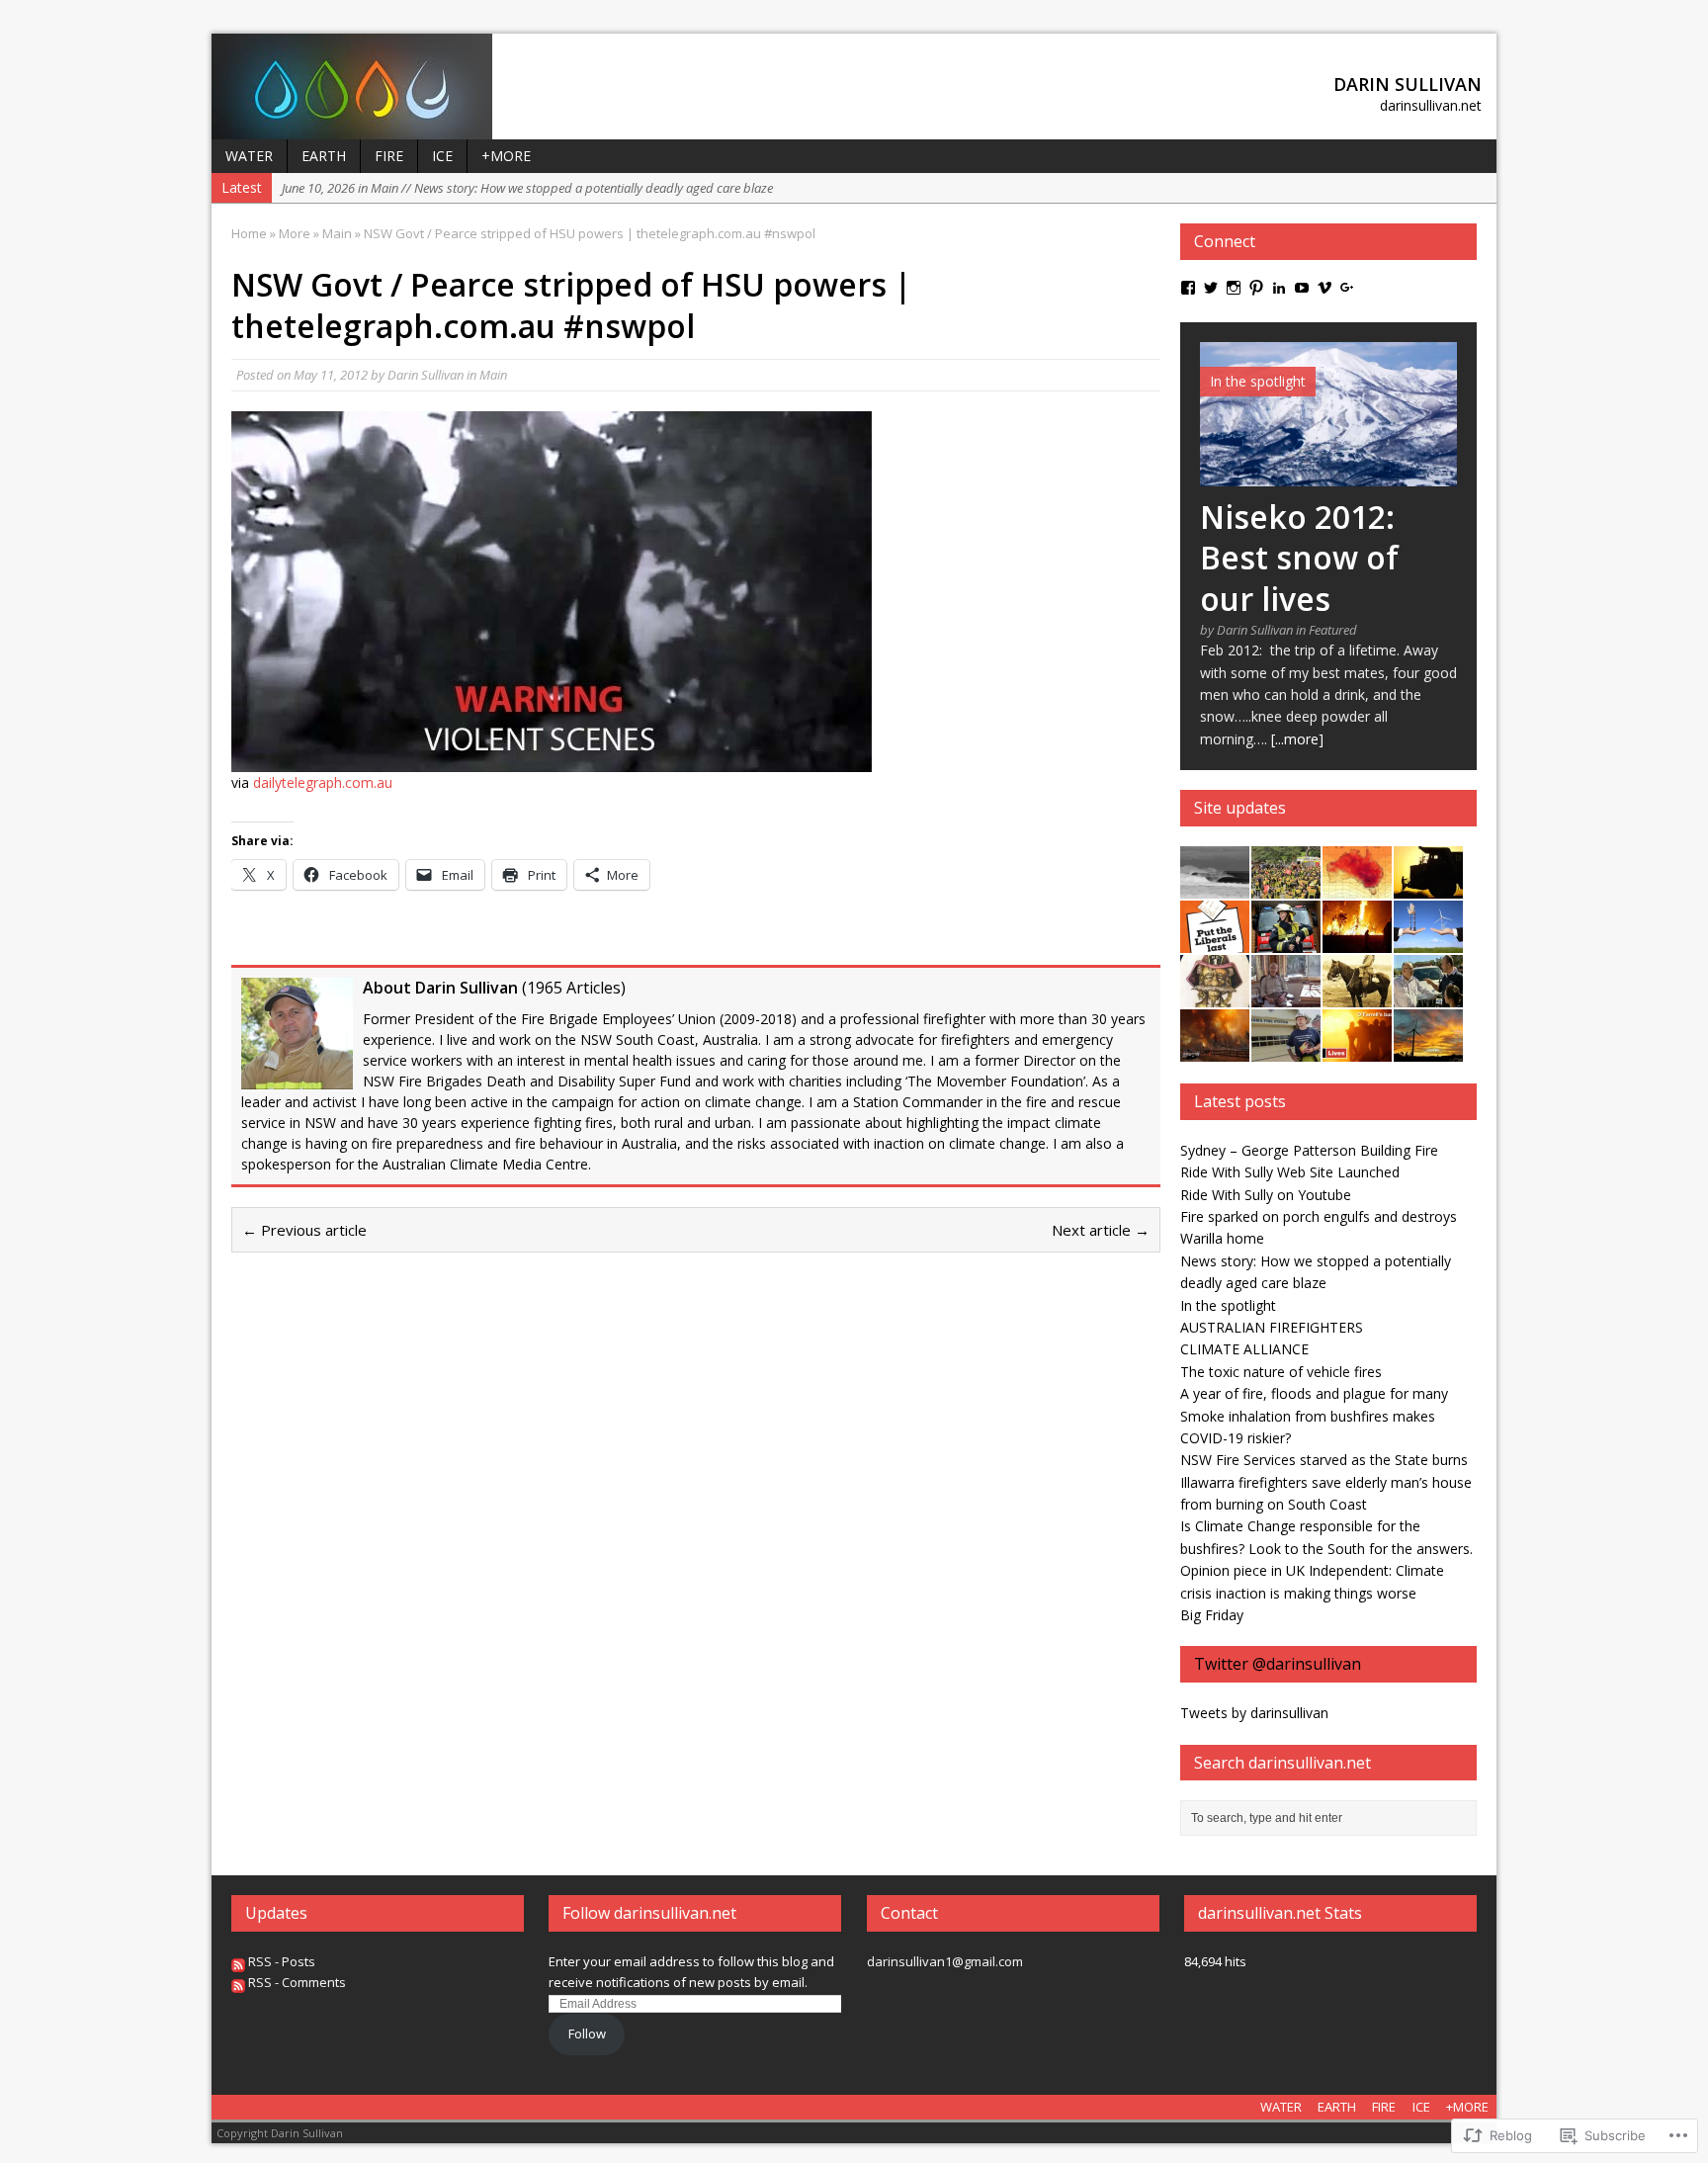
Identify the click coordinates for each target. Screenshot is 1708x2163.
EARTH (324, 156)
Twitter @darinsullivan (1278, 1664)
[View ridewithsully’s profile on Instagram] (1234, 288)
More (295, 233)
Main (493, 375)
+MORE (506, 156)
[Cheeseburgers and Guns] (1428, 1050)
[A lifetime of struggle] (1286, 996)
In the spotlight (1228, 1305)
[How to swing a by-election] (1286, 1050)
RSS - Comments (297, 1982)
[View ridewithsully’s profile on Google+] (1347, 288)
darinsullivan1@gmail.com (945, 1961)
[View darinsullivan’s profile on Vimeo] (1324, 288)
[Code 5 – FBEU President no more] (1286, 887)
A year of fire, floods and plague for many (1314, 1393)
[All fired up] (1428, 996)
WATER (249, 156)
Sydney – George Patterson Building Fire (1309, 1150)
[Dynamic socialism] (1428, 887)
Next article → (1101, 1230)
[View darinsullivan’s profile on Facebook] (1188, 288)
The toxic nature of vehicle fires (1281, 1372)
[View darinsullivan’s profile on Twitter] (1211, 288)
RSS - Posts (282, 1961)
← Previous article (304, 1230)
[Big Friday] (1215, 887)
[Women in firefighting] (1286, 942)
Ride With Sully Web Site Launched (1290, 1172)
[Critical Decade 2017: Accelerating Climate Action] (1357, 887)
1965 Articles (574, 988)
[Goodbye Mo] (1215, 996)
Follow (587, 2033)
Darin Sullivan (426, 375)
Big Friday (1212, 1615)
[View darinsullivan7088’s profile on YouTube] (1302, 288)
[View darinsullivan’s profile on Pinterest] (1256, 288)
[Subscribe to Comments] (238, 1982)
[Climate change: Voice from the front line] (1215, 1050)
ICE (442, 156)
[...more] (1297, 739)
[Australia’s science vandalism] (1428, 942)
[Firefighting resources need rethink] (1357, 942)
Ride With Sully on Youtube (1266, 1195)
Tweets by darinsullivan (1254, 1713)
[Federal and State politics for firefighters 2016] (1215, 942)
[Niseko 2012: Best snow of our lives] (1328, 474)
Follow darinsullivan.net (649, 1913)
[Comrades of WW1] (1357, 996)
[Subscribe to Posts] (238, 1961)
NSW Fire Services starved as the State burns (1324, 1460)
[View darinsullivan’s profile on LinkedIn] (1279, 288)
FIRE (389, 156)
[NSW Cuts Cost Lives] (1357, 1050)
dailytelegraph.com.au (323, 782)
